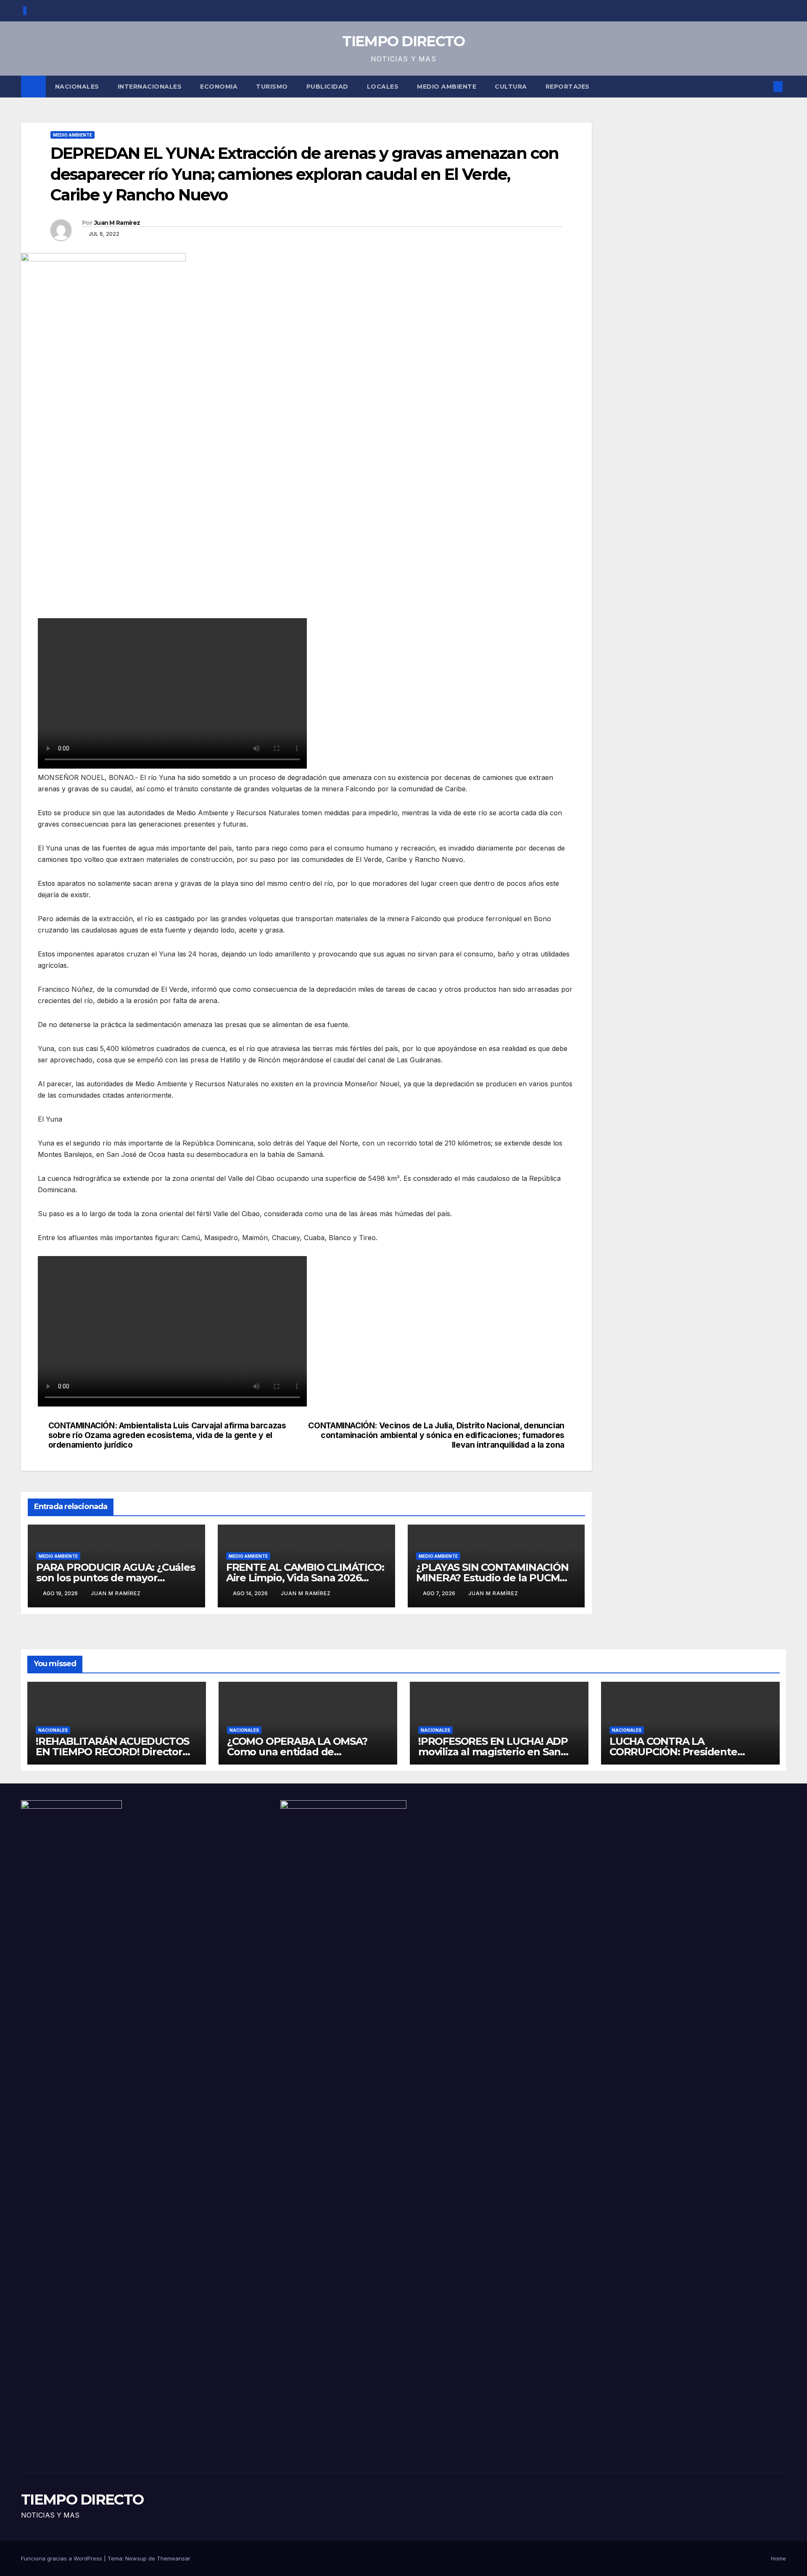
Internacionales (150, 87)
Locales (383, 87)
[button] (764, 87)
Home (778, 2558)
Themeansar (174, 2558)
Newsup (136, 2558)
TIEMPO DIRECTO (403, 41)
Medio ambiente (447, 87)
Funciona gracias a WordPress (62, 2558)
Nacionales (77, 87)
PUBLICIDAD (327, 87)
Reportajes (568, 87)
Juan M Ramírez (117, 223)
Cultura (511, 87)
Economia (219, 87)
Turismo (272, 87)
